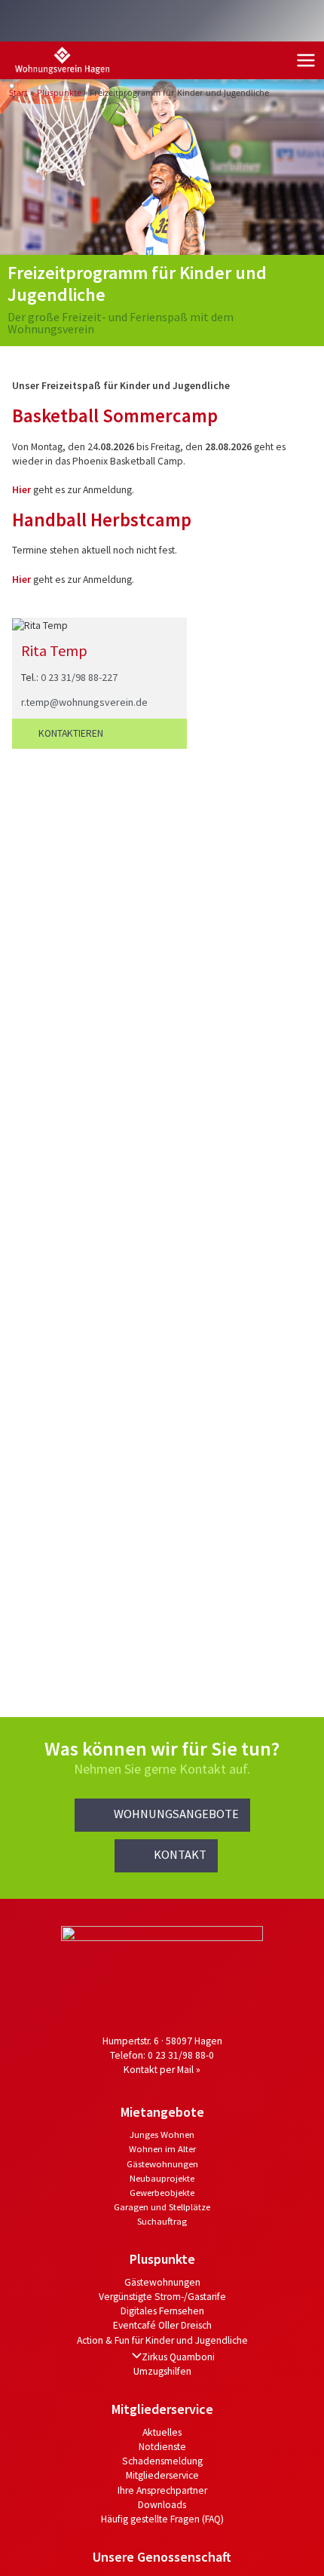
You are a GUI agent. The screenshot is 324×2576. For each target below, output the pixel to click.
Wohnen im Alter (162, 2148)
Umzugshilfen (162, 2371)
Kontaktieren (71, 733)
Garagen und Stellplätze (162, 2206)
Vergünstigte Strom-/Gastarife (162, 2297)
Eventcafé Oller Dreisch (162, 2325)
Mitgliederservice (162, 2475)
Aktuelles (162, 2432)
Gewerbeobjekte (162, 2192)
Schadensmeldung (162, 2461)
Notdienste (162, 2447)
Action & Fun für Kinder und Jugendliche (162, 2340)
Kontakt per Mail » (162, 2070)
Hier (23, 490)
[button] (162, 1815)
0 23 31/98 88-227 (79, 677)
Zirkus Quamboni (178, 2357)
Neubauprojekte (162, 2178)
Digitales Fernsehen (162, 2311)
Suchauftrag (162, 2221)
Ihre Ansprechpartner (162, 2490)
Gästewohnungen (162, 2164)
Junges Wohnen (162, 2134)
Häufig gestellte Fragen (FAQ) (162, 2519)
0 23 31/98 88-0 (181, 2055)
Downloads (162, 2505)
